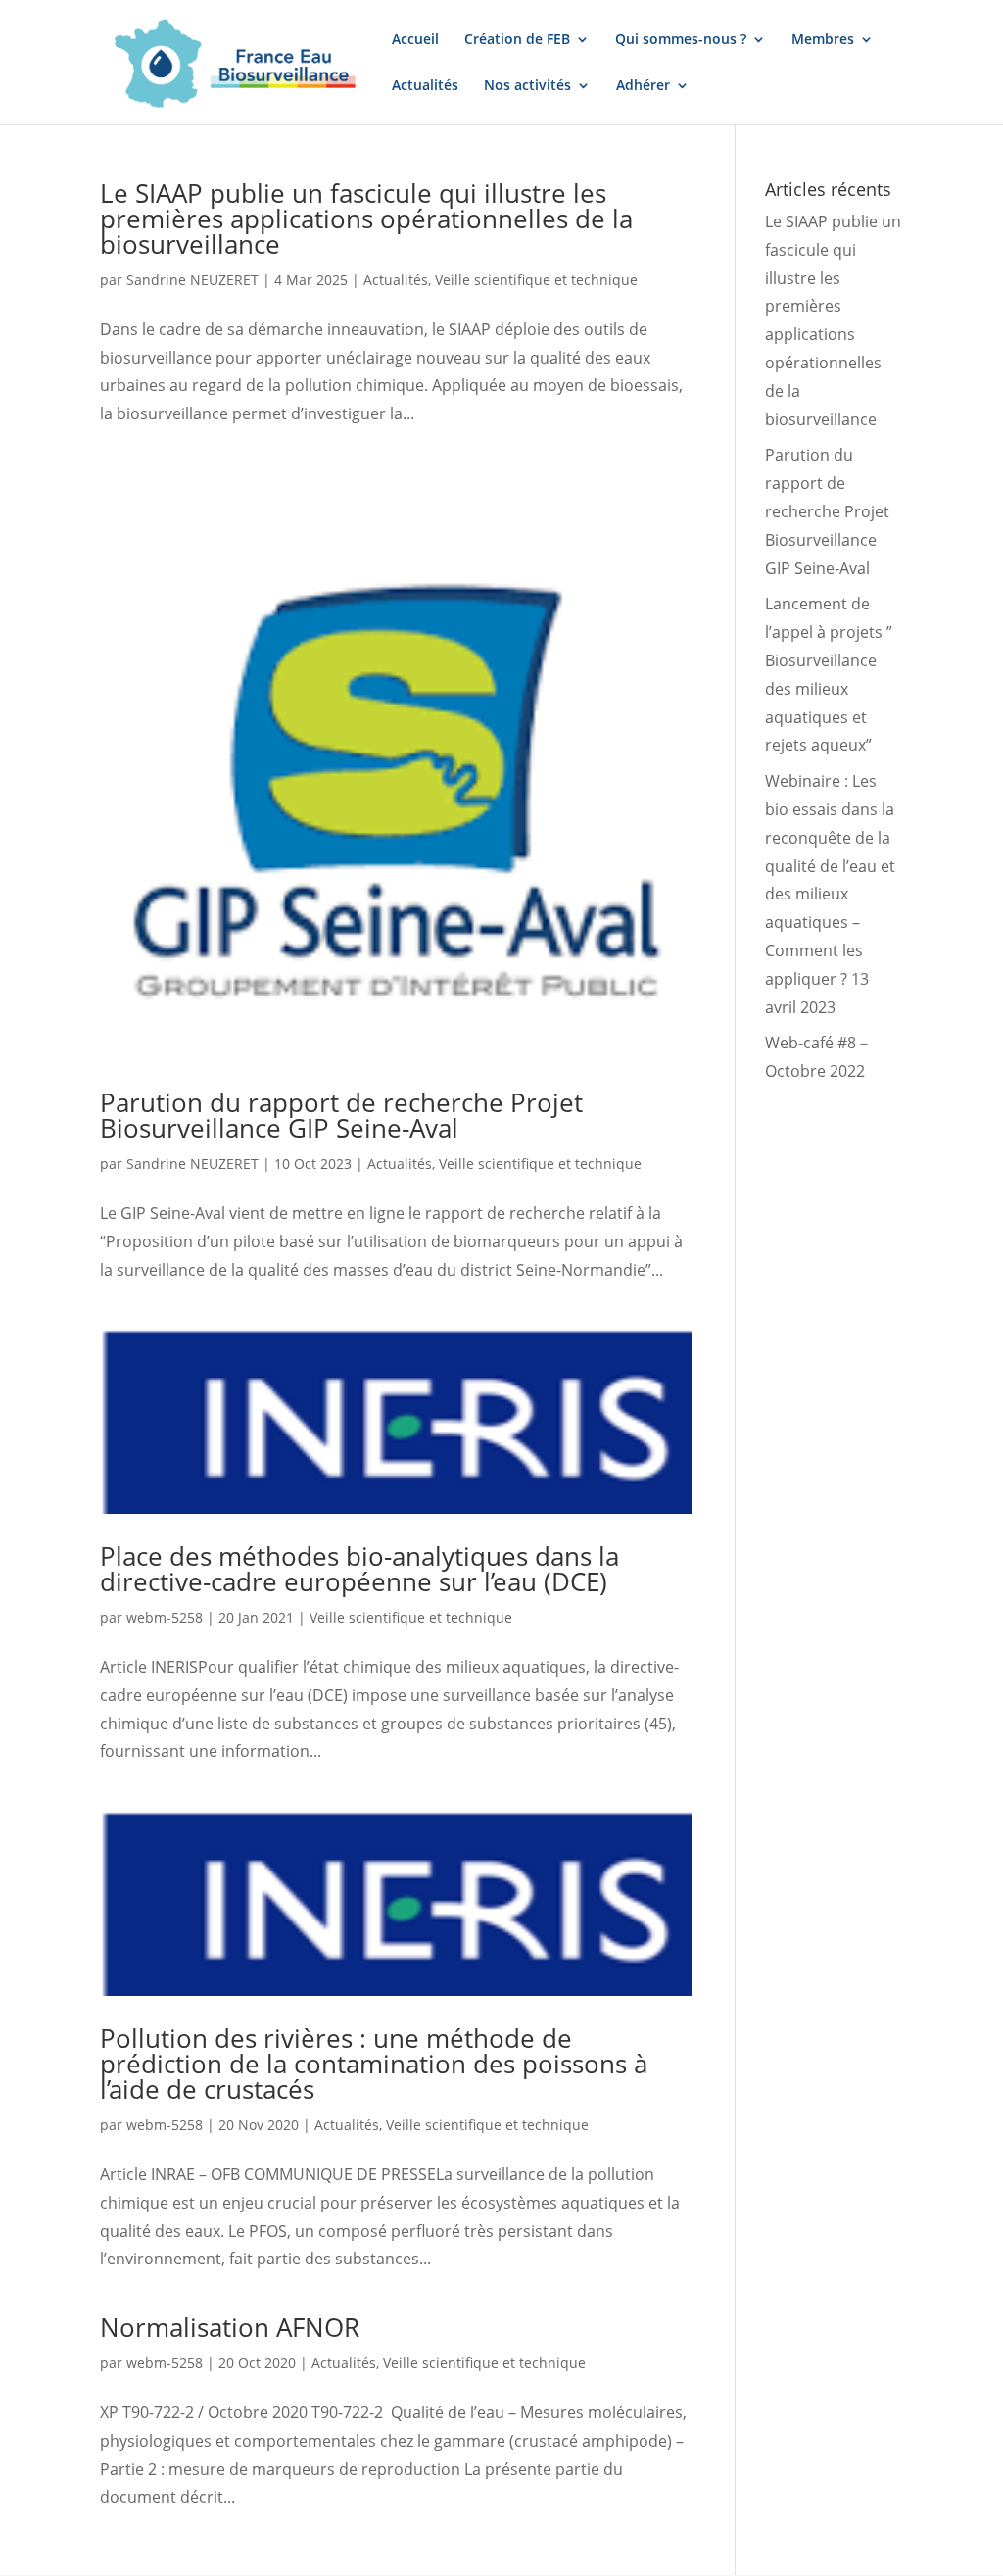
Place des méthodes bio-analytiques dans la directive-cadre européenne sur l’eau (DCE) (359, 1569)
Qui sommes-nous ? (681, 40)
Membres (823, 40)
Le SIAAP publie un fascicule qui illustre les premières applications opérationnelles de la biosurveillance (366, 219)
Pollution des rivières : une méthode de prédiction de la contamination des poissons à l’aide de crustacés (374, 2064)
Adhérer (643, 86)
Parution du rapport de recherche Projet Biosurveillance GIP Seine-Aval (341, 1115)
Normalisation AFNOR (230, 2327)
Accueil (415, 40)
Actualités (425, 86)
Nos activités (527, 86)
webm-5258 (165, 1617)
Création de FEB (517, 40)
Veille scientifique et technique (536, 280)
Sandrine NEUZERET (192, 280)
